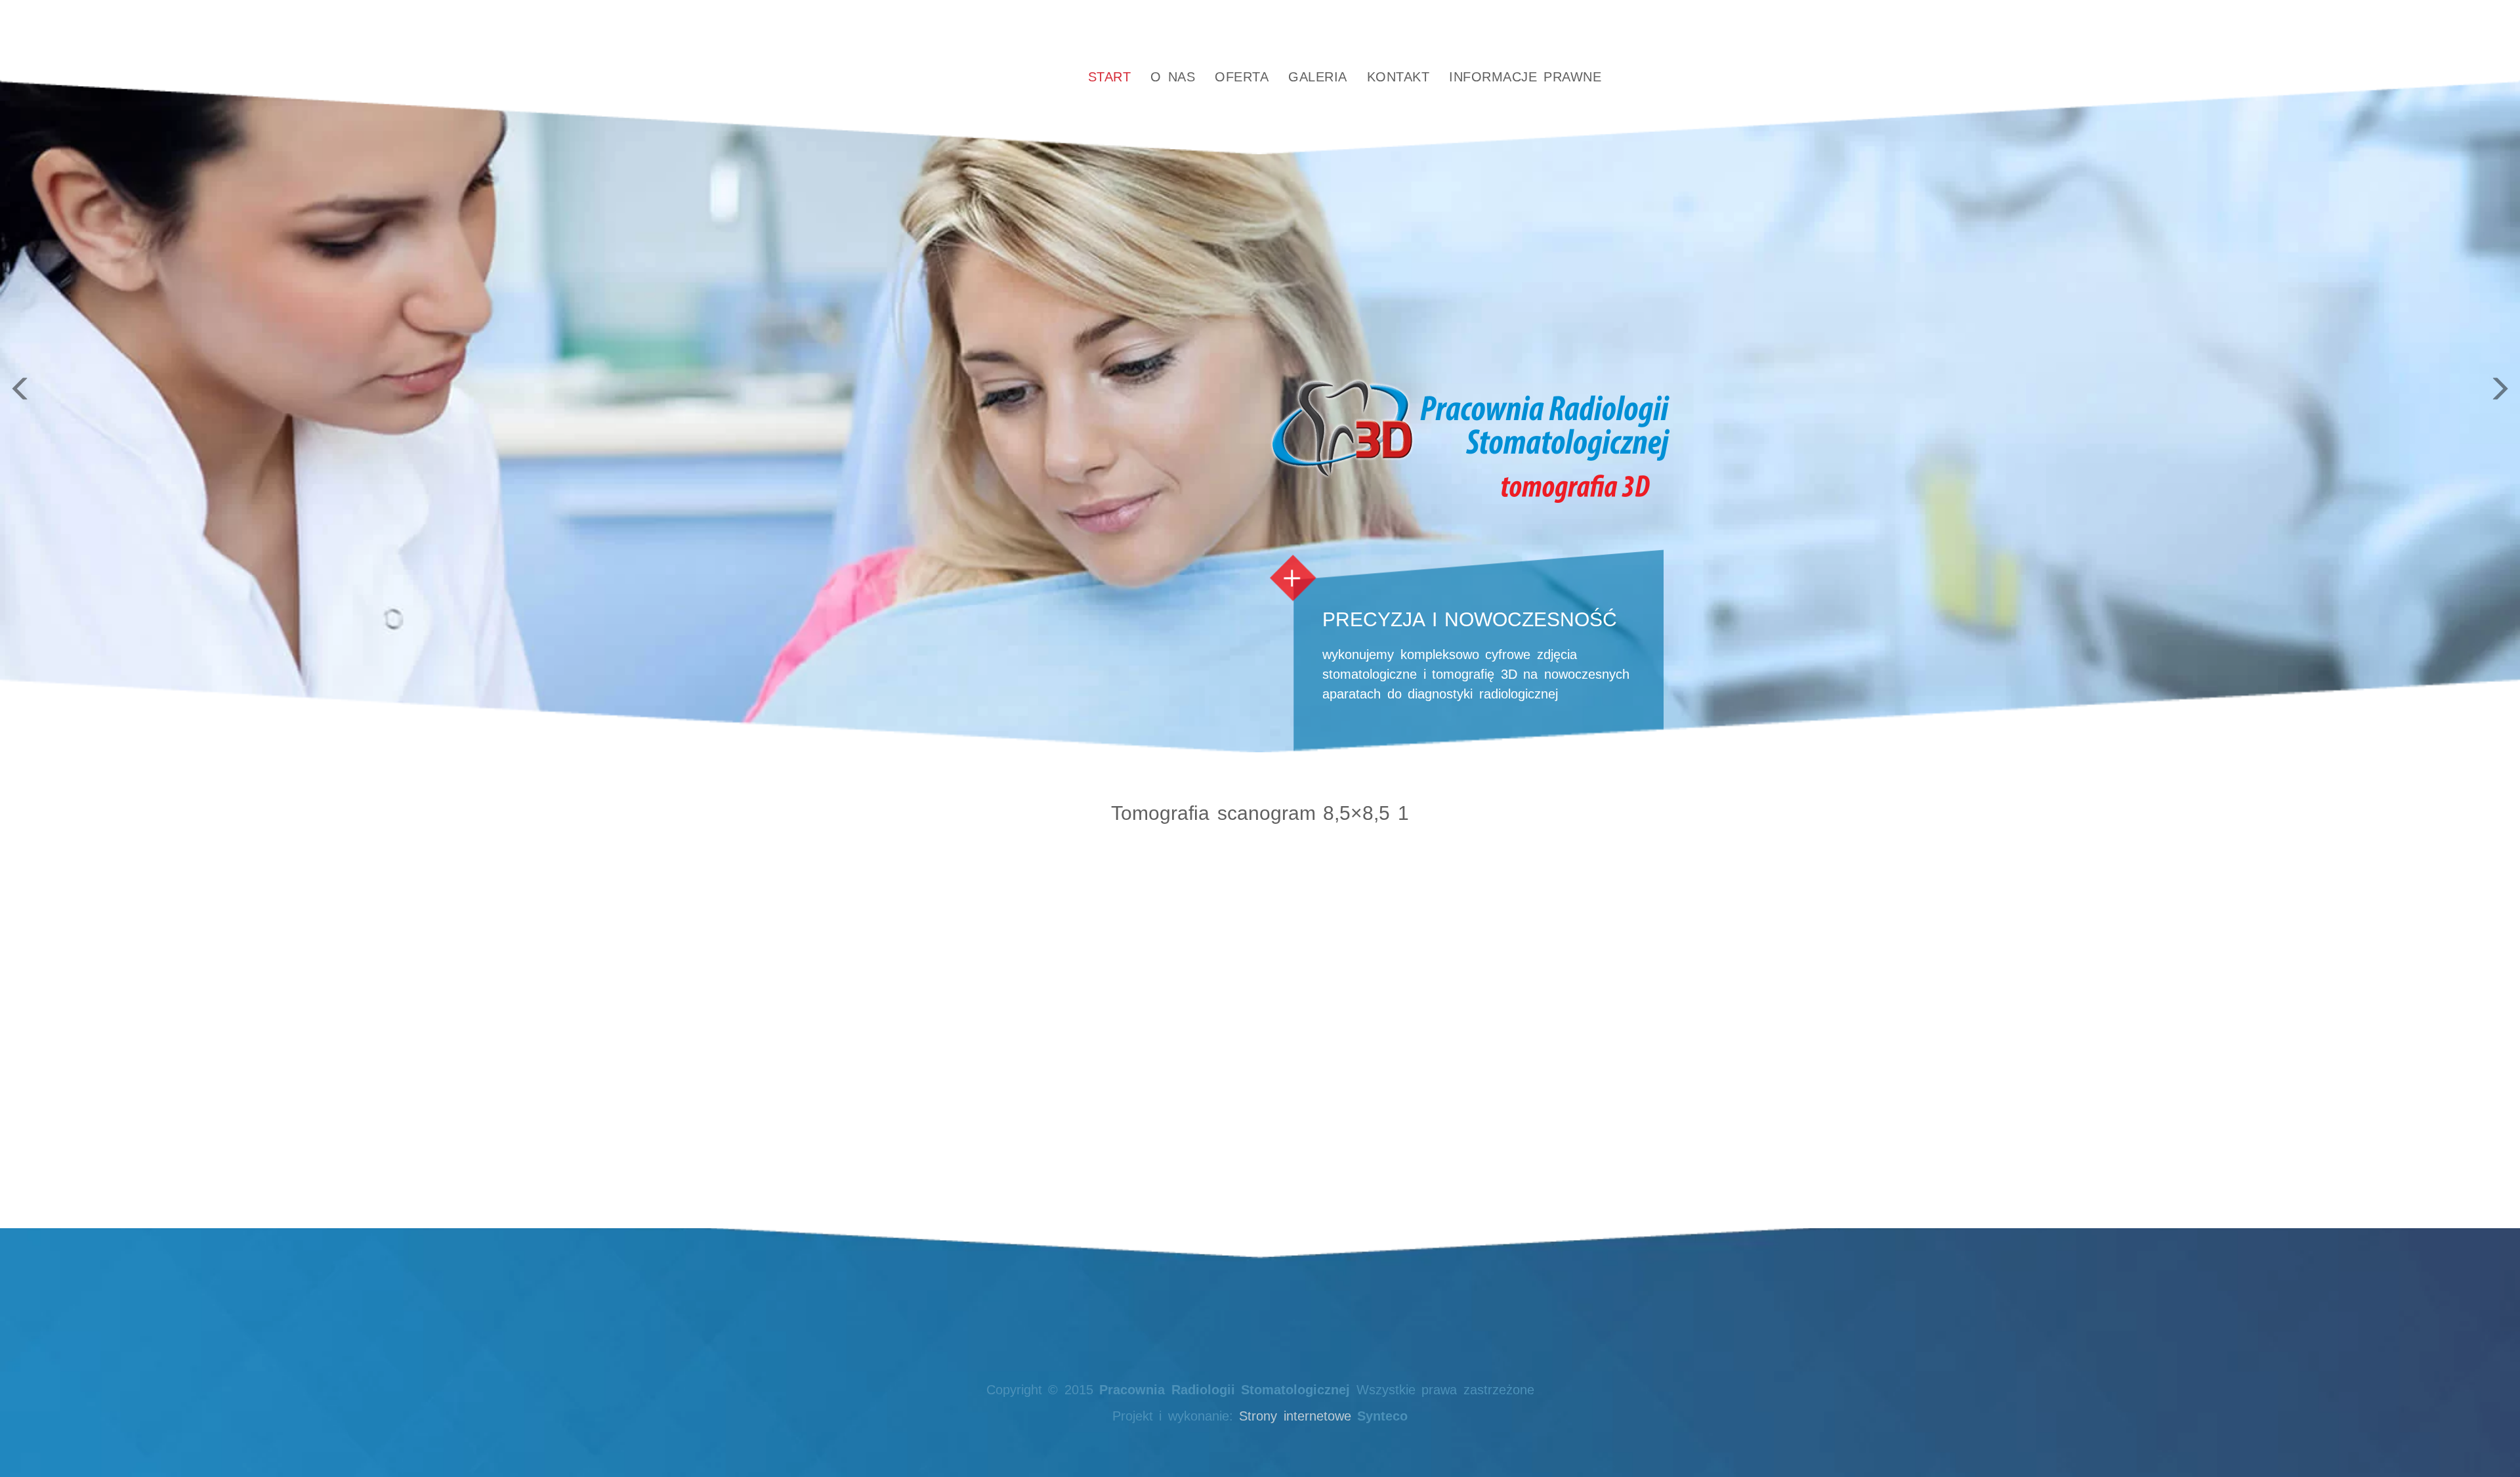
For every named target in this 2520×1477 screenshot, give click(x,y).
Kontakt (1398, 77)
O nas (1173, 77)
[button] (189, 376)
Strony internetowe (1295, 1416)
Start (1110, 77)
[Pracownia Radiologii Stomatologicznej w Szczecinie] (972, 77)
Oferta (1242, 77)
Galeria (1318, 77)
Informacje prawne (1525, 77)
